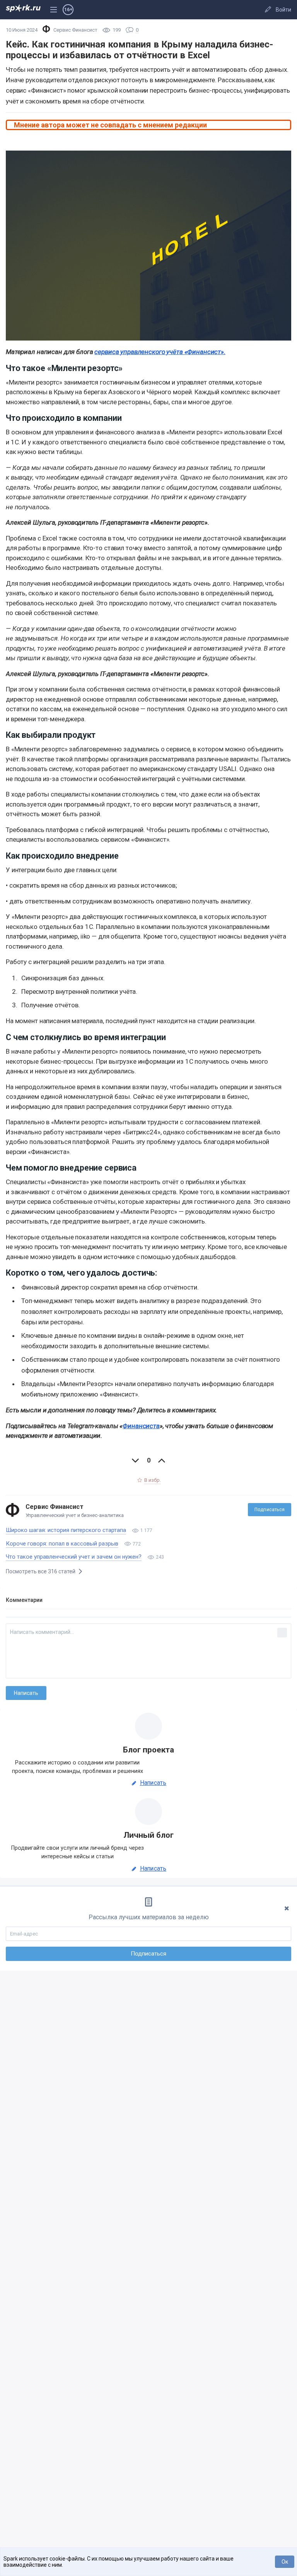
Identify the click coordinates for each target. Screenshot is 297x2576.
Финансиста (141, 1426)
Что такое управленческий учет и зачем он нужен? (74, 1557)
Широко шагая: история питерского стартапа (66, 1530)
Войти (283, 10)
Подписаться (270, 1510)
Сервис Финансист (55, 1507)
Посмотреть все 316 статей (41, 1571)
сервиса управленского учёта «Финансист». (160, 352)
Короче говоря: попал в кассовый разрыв (62, 1544)
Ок (285, 2562)
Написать (153, 1783)
